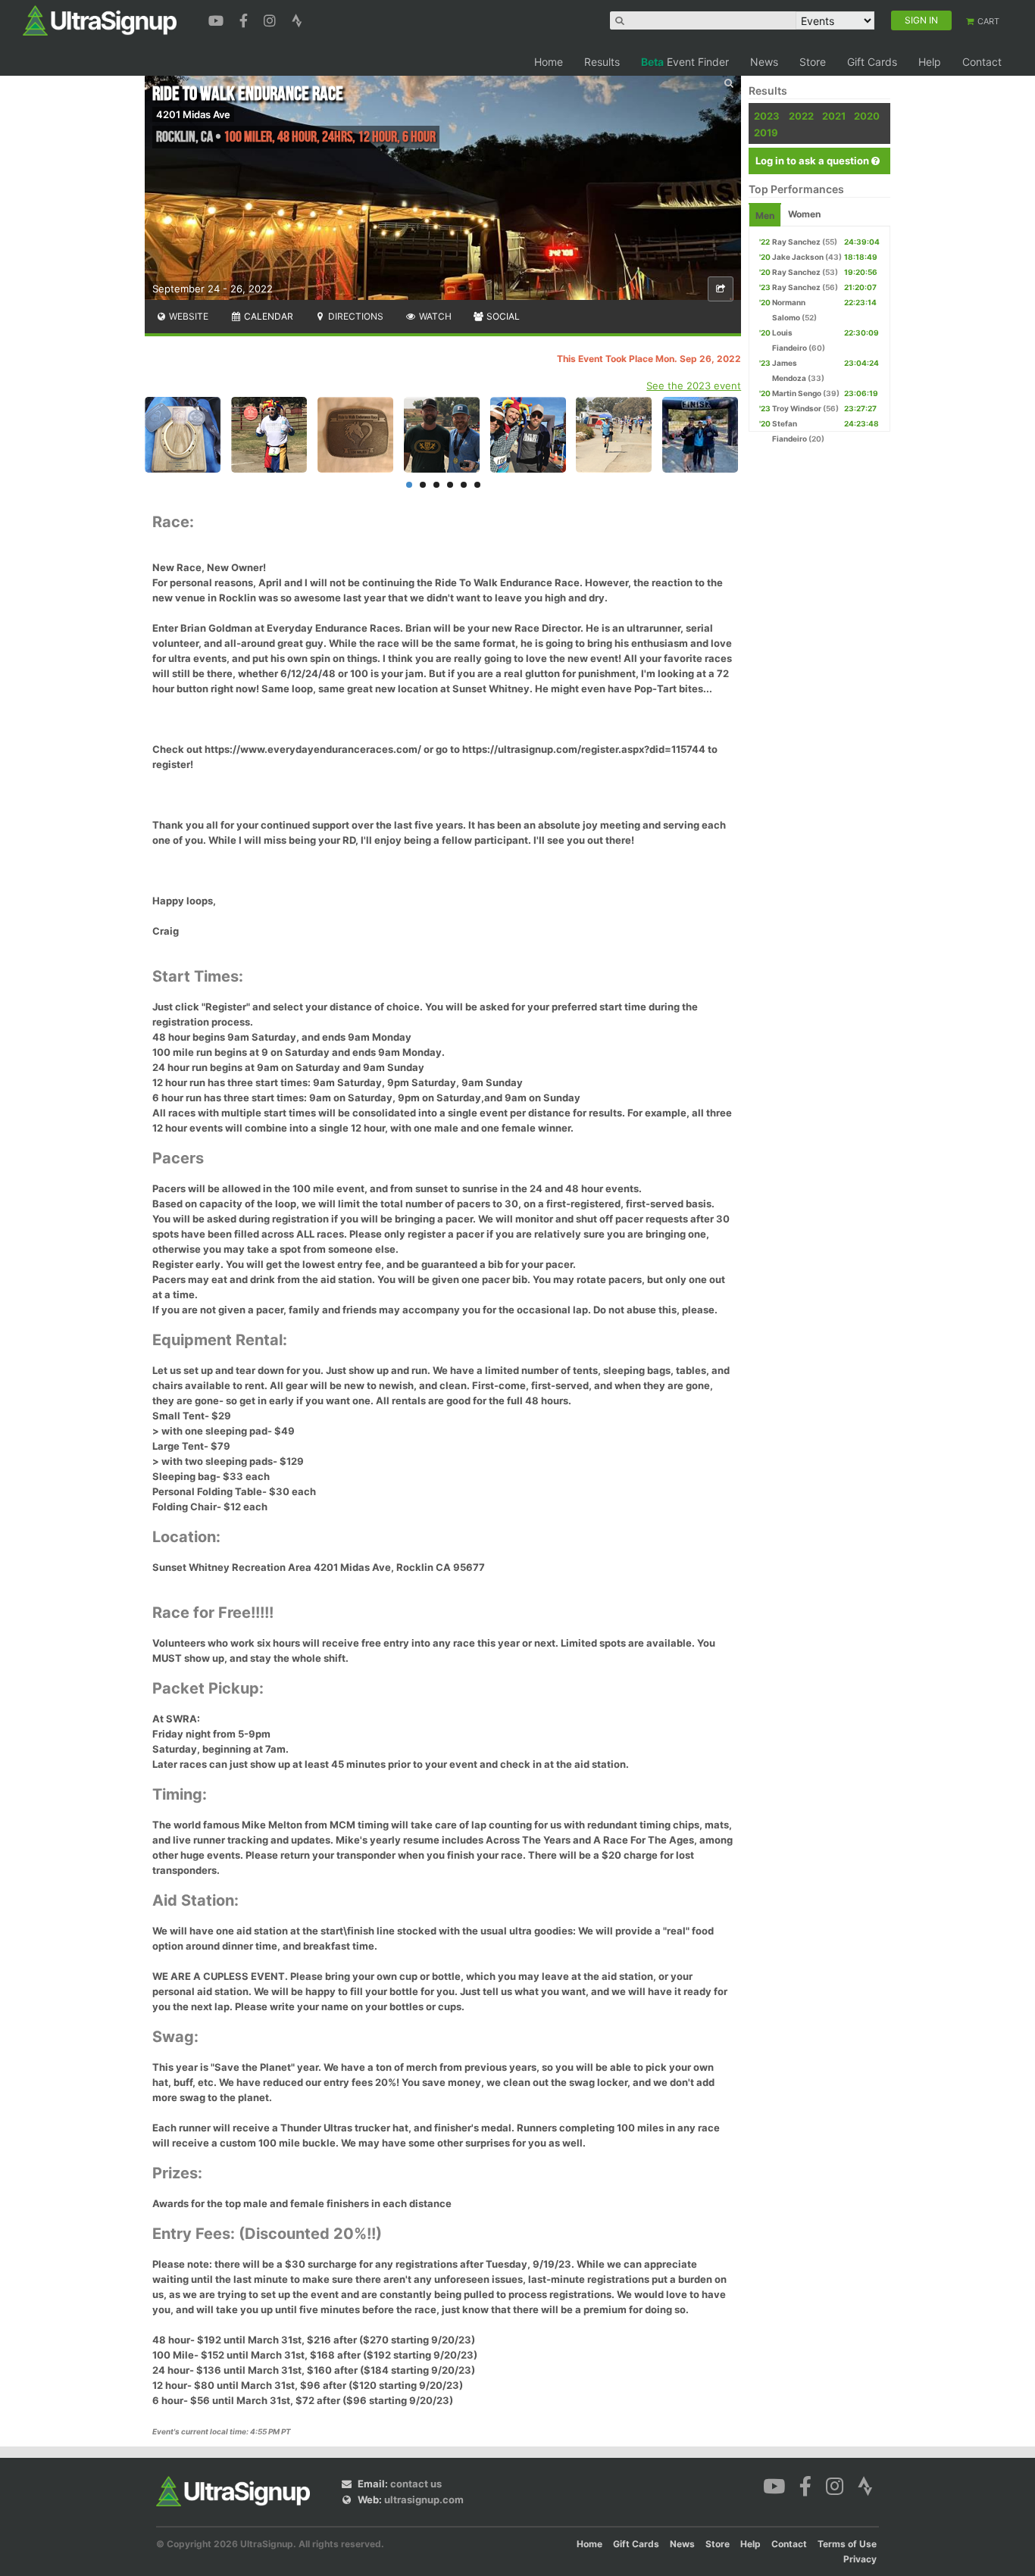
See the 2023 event (694, 386)
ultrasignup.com (424, 2500)
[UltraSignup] (100, 20)
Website (188, 316)
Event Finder (685, 62)
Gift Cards (872, 62)
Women (804, 214)
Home (549, 62)
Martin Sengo (797, 393)
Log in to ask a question (813, 161)
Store (813, 62)
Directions (355, 316)
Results (602, 62)
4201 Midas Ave (193, 114)
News (764, 62)
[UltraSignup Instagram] (272, 19)
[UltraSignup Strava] (297, 19)
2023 (767, 116)
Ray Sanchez (796, 242)
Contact (982, 62)
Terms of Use (847, 2544)
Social (502, 316)
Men (765, 215)
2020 (867, 116)
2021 (834, 116)
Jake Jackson (798, 257)
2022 (801, 116)
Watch (434, 316)
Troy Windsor (797, 408)
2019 (766, 133)
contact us (416, 2484)
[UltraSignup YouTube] (218, 19)
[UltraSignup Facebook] (245, 19)
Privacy (860, 2559)
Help (930, 62)
